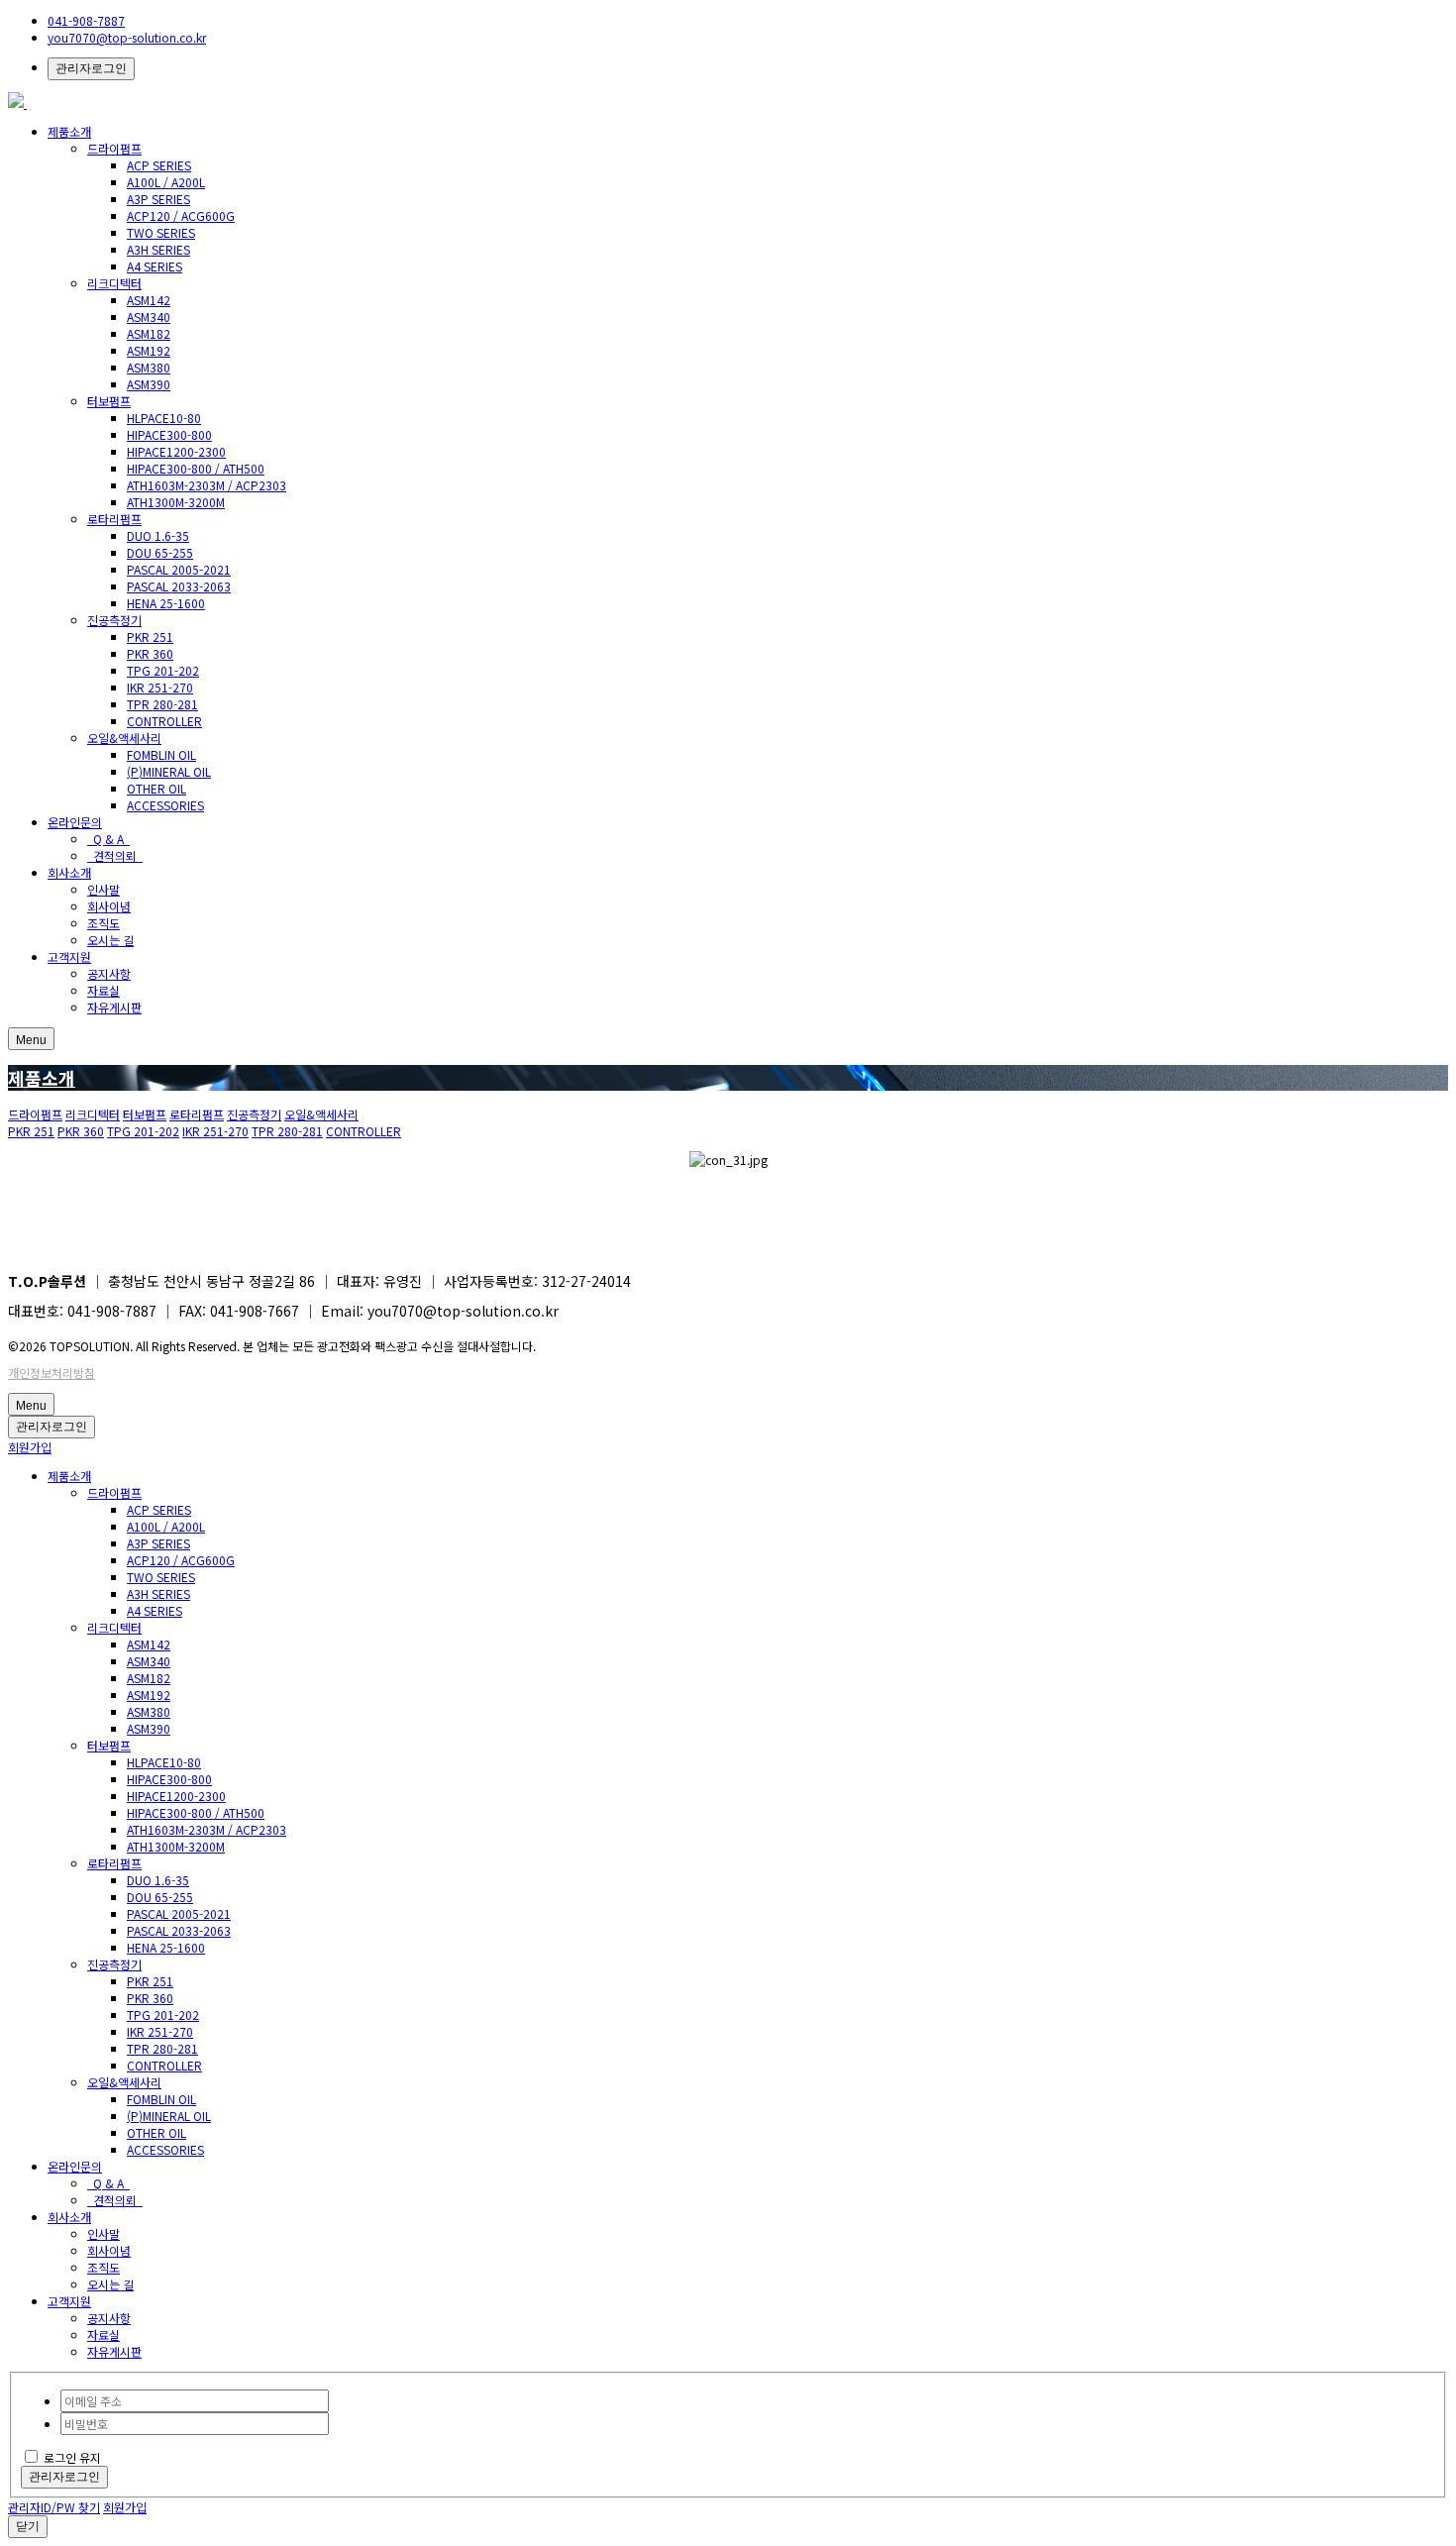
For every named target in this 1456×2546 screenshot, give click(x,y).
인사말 (104, 889)
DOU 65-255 (160, 552)
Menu (31, 1040)
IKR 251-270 (160, 687)
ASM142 (149, 300)
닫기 (28, 2526)
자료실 (104, 990)
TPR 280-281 (162, 704)
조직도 (104, 923)
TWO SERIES (161, 232)
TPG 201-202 (163, 670)
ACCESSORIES (165, 805)
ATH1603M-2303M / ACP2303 (207, 485)
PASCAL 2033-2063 (179, 586)
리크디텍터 (114, 283)
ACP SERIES (159, 165)
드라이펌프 (114, 148)
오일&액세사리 (124, 738)
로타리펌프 (114, 519)
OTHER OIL (156, 788)
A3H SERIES (158, 249)
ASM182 (149, 333)
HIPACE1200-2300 (176, 451)
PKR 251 (150, 636)
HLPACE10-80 (164, 418)
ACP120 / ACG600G (181, 215)
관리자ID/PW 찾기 (54, 2507)
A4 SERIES (155, 266)
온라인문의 (75, 822)
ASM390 (149, 384)
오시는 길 (110, 940)
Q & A (108, 839)
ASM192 (149, 350)
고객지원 (69, 956)
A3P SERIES (158, 199)
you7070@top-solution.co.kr (127, 37)
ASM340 (149, 317)
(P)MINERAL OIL (169, 771)
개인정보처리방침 (52, 1373)
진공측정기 (114, 620)
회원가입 (30, 1447)
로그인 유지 (72, 2457)
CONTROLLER (164, 721)
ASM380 (149, 367)
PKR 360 (150, 653)
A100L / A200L (166, 182)
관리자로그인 (91, 68)
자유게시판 (114, 1007)
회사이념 (109, 906)
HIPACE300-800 (169, 434)
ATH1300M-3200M (176, 502)
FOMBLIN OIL (161, 754)
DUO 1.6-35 (158, 535)
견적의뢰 (115, 855)
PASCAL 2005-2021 (179, 569)
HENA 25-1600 (166, 603)
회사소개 (69, 872)
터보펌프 (109, 401)
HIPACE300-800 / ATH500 (196, 468)
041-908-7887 (86, 20)
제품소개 (69, 131)
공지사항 (109, 973)
